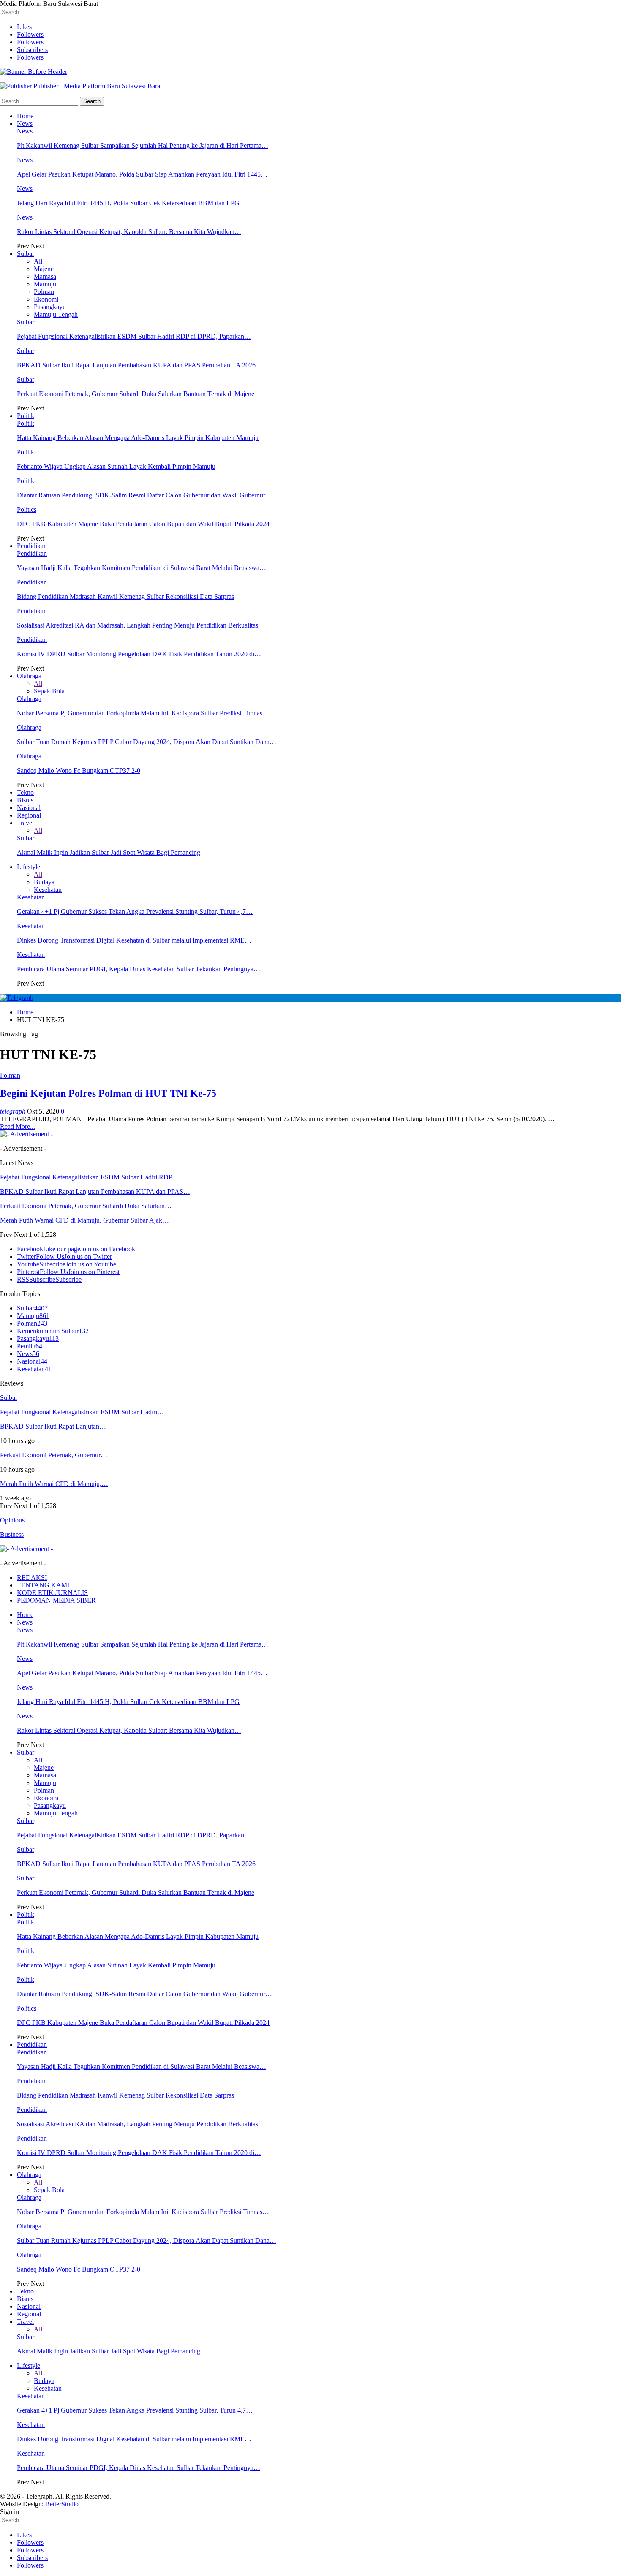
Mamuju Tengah (56, 314)
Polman (44, 292)
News (25, 124)
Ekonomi (46, 299)
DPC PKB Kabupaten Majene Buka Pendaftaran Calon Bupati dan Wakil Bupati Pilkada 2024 (143, 524)
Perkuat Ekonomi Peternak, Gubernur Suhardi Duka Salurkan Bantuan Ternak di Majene (136, 394)
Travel (25, 823)
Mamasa (45, 276)
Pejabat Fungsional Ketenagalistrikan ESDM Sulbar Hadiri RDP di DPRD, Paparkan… (134, 336)
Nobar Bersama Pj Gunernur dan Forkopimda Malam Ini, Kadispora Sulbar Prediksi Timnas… (143, 713)
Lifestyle (29, 867)
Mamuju (45, 284)
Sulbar (26, 254)
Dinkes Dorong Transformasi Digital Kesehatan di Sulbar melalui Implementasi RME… (134, 940)
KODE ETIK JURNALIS (52, 1593)
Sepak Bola (49, 691)
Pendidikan (32, 546)
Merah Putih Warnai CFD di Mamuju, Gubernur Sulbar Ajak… (84, 1220)
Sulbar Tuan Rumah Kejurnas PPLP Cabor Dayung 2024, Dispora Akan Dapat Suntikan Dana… (147, 742)
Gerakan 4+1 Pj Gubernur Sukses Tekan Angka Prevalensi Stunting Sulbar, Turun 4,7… (135, 912)
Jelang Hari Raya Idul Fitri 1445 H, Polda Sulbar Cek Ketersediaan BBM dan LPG (128, 203)
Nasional (29, 808)
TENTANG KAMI (43, 1585)
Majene (44, 269)
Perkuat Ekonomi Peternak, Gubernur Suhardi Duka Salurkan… (86, 1206)
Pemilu (30, 1346)
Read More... (18, 1126)
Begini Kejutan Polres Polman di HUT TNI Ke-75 (108, 1093)
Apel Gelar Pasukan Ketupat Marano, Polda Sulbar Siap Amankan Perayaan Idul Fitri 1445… (142, 174)
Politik (26, 416)
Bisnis (25, 800)
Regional (29, 815)
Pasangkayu (50, 307)
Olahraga (29, 676)
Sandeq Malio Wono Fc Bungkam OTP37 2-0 (79, 770)
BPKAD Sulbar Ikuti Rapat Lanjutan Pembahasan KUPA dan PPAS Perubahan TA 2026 (136, 365)
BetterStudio (62, 2504)
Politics (27, 509)
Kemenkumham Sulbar (53, 1331)
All (38, 261)
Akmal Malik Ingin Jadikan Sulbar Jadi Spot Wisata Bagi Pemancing (109, 852)
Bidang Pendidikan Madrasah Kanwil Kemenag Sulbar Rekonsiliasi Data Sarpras (125, 596)
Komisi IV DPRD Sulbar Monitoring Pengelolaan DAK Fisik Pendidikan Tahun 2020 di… (139, 654)
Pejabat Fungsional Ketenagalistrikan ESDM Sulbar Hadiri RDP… (90, 1177)
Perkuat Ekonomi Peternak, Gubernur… (54, 1455)
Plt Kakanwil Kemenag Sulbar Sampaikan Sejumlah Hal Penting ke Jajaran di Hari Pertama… (143, 145)
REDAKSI (32, 1577)
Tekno (25, 792)
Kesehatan (48, 890)
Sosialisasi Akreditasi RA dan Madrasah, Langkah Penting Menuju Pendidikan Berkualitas (138, 625)
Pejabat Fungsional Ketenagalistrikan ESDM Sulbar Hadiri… (82, 1412)
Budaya (44, 882)
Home (25, 116)
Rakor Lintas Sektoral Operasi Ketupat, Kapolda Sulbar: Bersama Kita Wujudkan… (129, 232)
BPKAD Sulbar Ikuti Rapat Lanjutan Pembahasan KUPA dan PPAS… (95, 1192)
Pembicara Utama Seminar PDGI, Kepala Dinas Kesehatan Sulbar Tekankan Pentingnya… (139, 969)
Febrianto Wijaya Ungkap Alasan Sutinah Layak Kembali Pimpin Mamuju (116, 466)
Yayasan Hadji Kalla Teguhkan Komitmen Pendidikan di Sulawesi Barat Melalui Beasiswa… (142, 568)
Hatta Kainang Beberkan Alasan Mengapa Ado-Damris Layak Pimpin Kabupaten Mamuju (138, 438)
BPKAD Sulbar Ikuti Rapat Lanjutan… (53, 1426)
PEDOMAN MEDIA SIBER (56, 1600)
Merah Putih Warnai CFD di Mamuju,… (54, 1484)
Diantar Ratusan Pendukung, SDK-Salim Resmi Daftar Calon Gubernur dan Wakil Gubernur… (144, 495)
